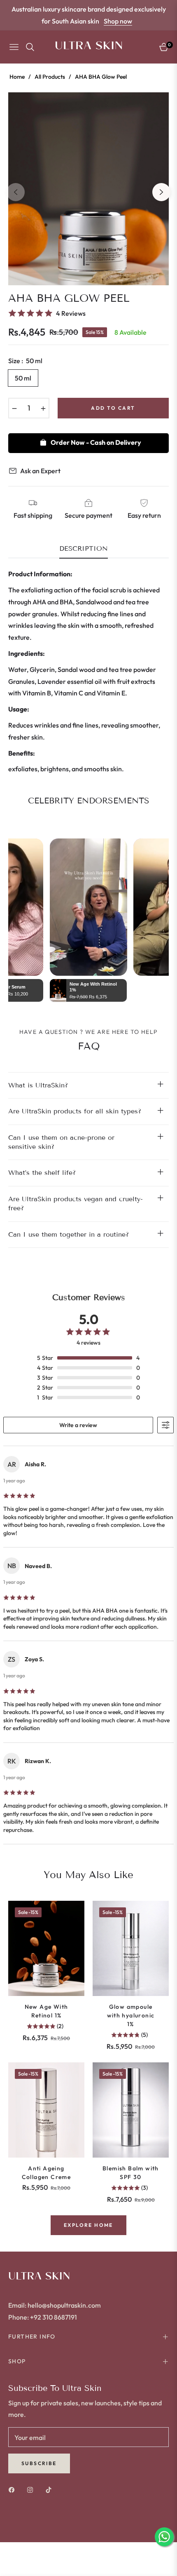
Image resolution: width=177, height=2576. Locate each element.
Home (17, 77)
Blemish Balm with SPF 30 (131, 2173)
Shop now (118, 21)
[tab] (84, 552)
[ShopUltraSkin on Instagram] (32, 2489)
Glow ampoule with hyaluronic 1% (131, 2015)
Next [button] (161, 192)
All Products (50, 77)
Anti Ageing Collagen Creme (47, 2173)
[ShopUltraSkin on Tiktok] (51, 2489)
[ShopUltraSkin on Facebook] (14, 2489)
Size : (25, 361)
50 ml (23, 378)
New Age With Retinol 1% (47, 2011)
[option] (88, 189)
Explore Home (88, 2225)
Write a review (78, 1425)
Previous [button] (16, 192)
